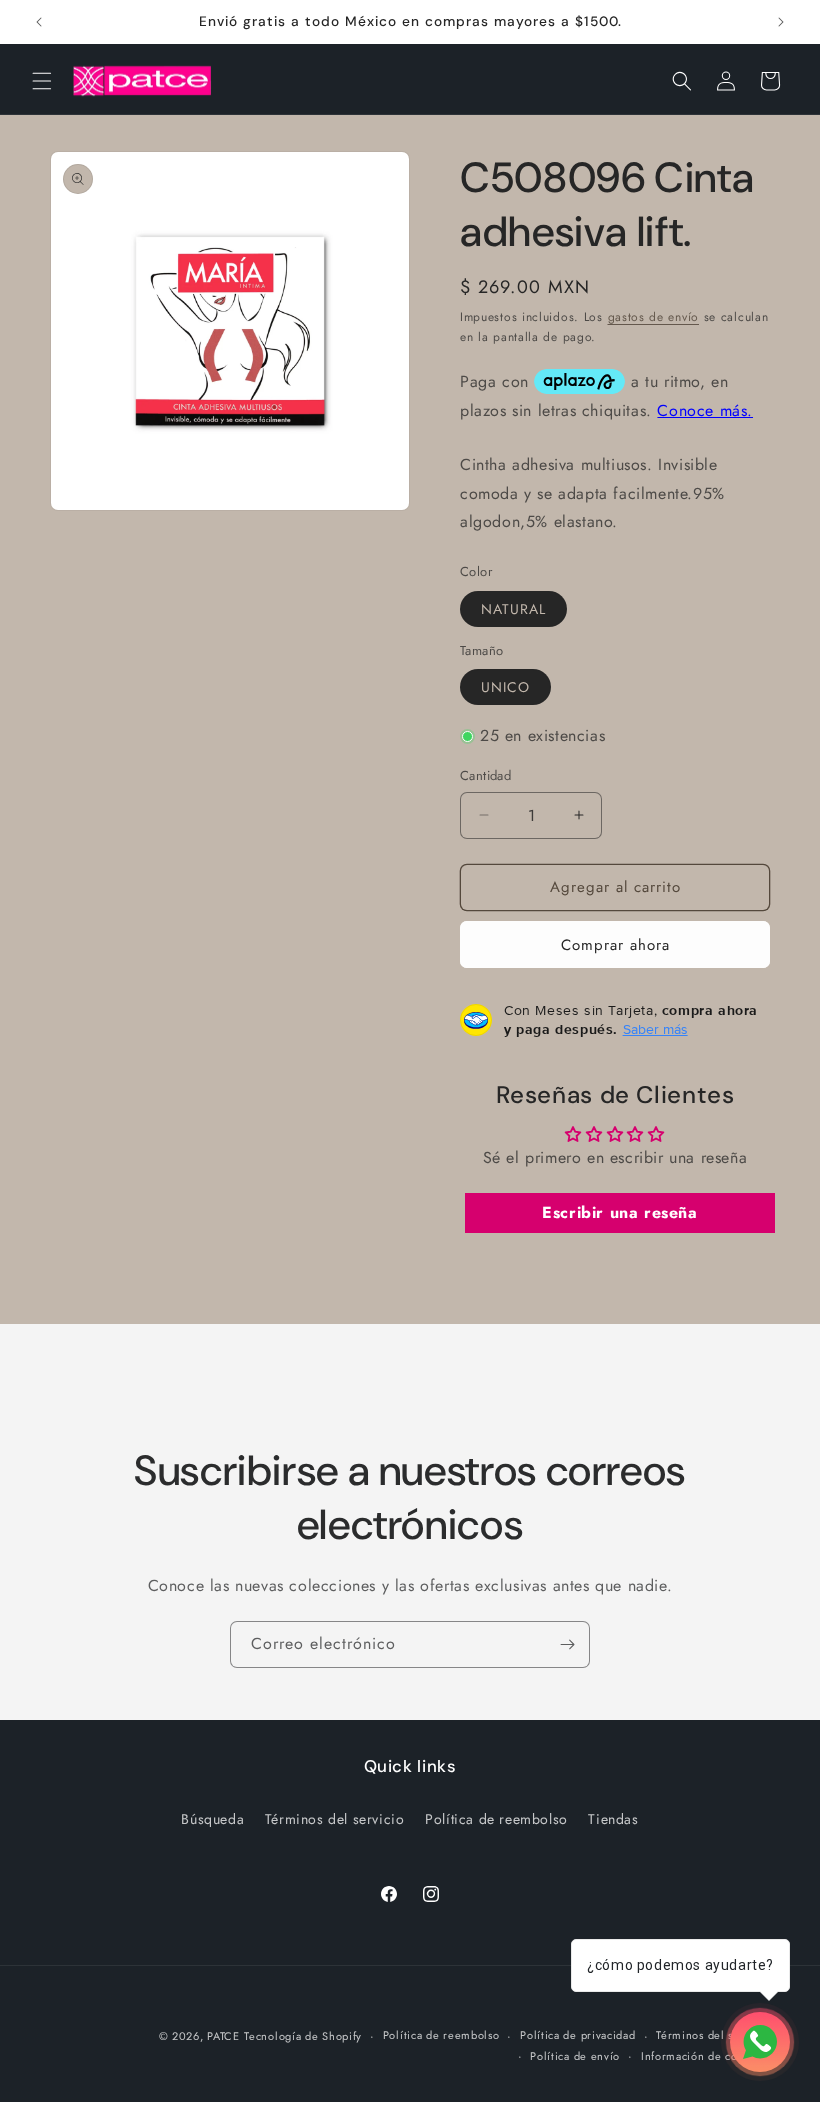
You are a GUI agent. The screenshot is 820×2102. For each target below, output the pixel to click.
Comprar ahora (615, 945)
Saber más (655, 1029)
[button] (42, 81)
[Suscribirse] (567, 1644)
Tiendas (613, 1819)
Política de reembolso (496, 1819)
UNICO (505, 687)
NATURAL (513, 609)
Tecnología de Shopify (303, 2036)
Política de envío (575, 2056)
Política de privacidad (577, 2035)
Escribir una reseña (619, 1212)
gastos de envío (654, 317)
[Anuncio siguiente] (781, 22)
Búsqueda (212, 1819)
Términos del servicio (335, 1819)
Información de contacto (705, 2056)
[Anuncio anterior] (39, 22)
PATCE (223, 2036)
